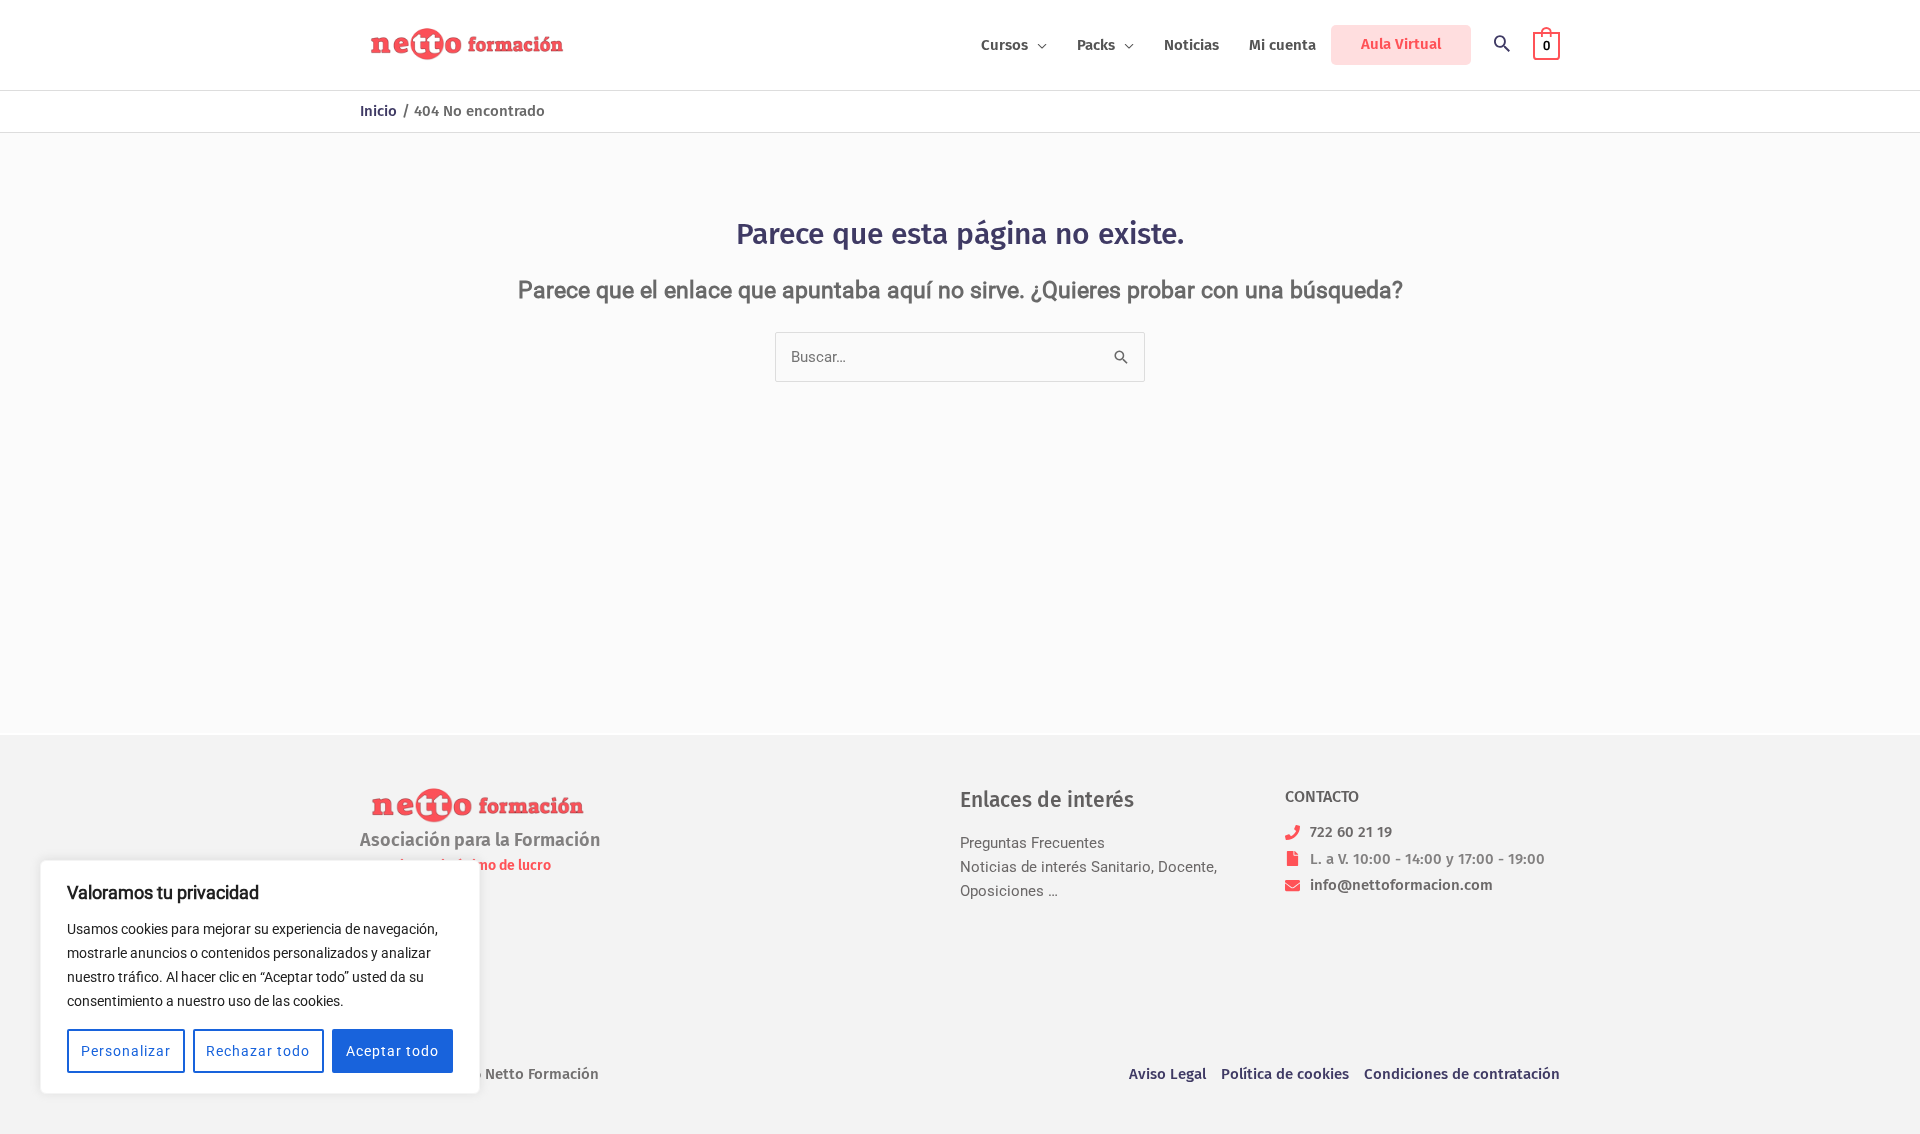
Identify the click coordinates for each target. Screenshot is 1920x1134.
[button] (1037, 45)
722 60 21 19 (1351, 832)
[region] (260, 977)
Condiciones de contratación (1462, 1074)
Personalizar (126, 1051)
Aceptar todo (392, 1051)
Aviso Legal (1167, 1074)
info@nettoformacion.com (1401, 885)
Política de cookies (1285, 1074)
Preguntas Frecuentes (1032, 843)
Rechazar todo (258, 1051)
